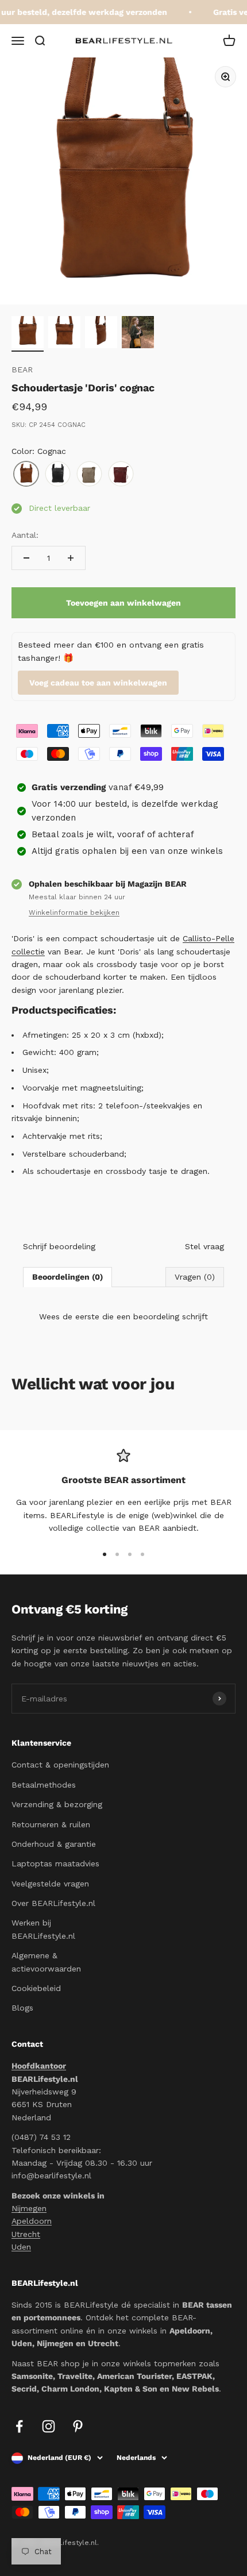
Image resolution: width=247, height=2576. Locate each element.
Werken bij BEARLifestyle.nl (43, 1929)
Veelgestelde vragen (50, 1884)
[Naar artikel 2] (64, 334)
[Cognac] (26, 474)
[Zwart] (58, 474)
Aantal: (25, 535)
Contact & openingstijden (60, 1765)
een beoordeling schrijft (162, 1316)
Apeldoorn (32, 2221)
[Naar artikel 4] (138, 334)
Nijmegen (29, 2208)
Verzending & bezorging (57, 1804)
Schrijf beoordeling (59, 1246)
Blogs (22, 2008)
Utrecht (26, 2234)
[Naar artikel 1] (28, 334)
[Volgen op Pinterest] (78, 2426)
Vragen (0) (195, 1277)
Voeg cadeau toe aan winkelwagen (98, 683)
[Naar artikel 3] (101, 334)
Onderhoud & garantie (54, 1844)
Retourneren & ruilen (51, 1824)
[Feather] (89, 474)
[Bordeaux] (121, 474)
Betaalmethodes (44, 1785)
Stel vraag (204, 1246)
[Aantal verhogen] (71, 558)
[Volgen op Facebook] (19, 2426)
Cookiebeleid (36, 1988)
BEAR (22, 369)
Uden (21, 2247)
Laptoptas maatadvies (55, 1863)
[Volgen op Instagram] (49, 2426)
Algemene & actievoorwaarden (46, 1962)
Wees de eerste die (123, 1316)
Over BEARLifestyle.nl (53, 1903)
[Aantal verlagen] (26, 558)
